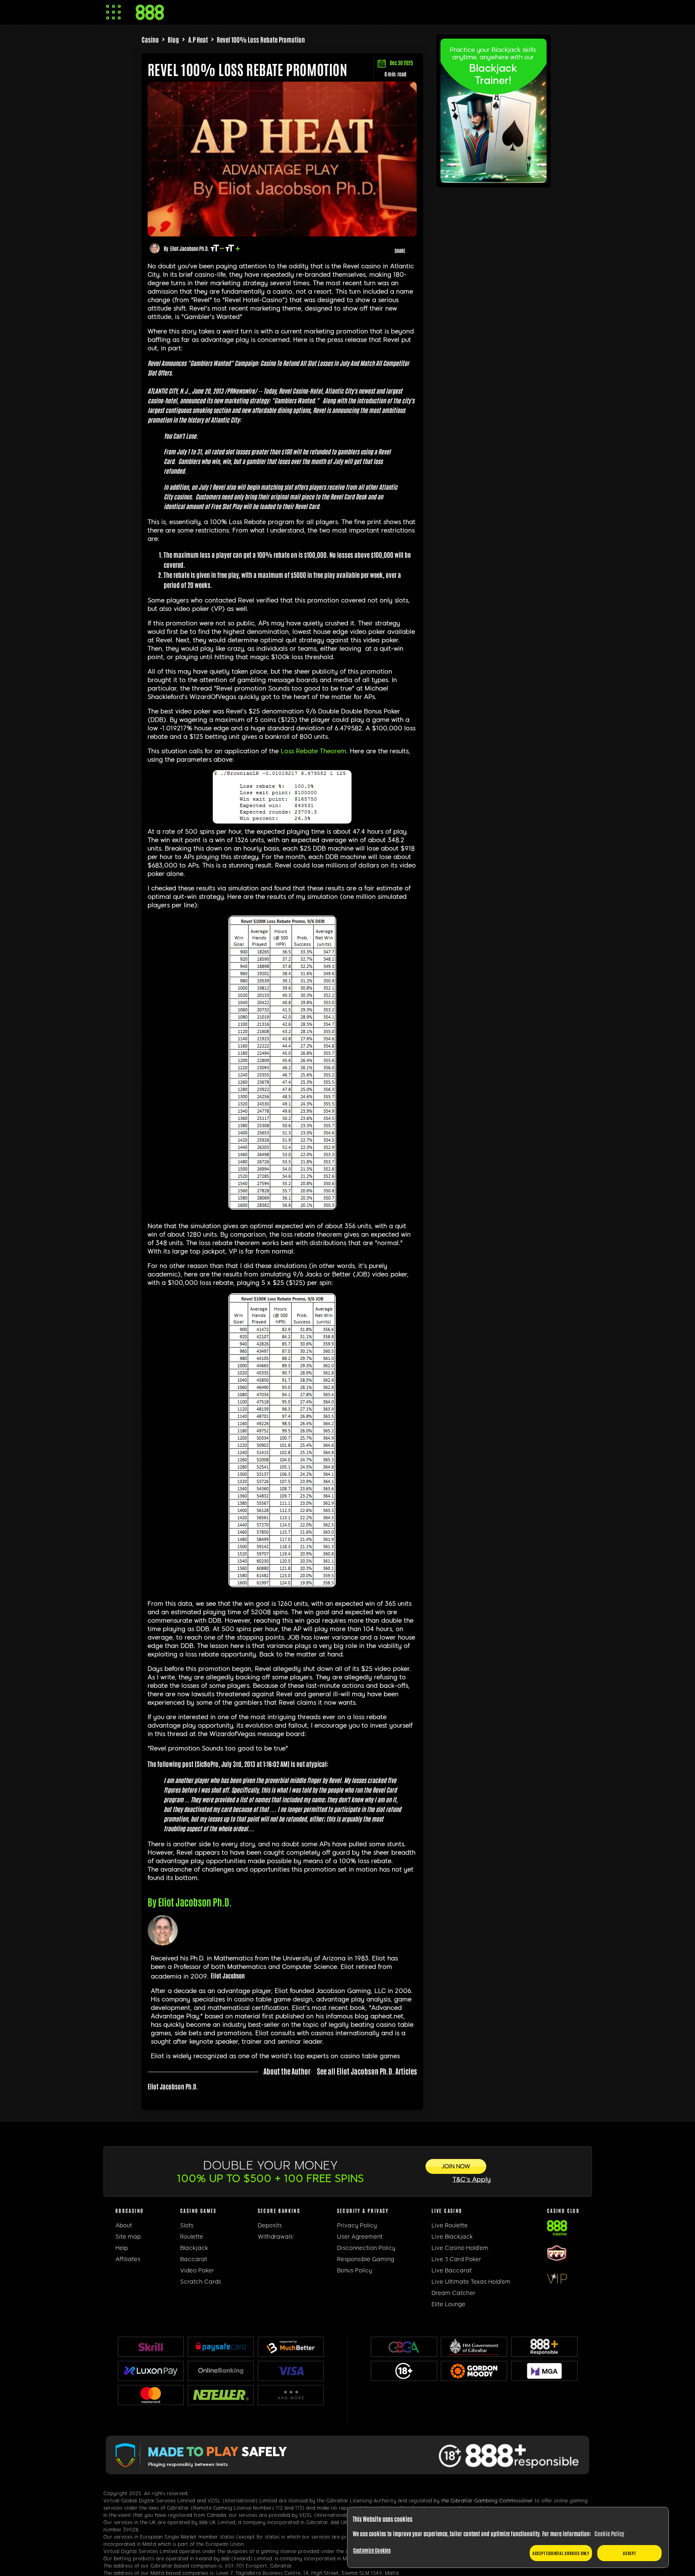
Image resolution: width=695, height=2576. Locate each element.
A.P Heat (198, 39)
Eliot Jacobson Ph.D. (189, 248)
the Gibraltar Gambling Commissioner (487, 2501)
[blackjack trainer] (493, 180)
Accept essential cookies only (561, 2553)
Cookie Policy (609, 2533)
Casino (150, 39)
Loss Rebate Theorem (314, 751)
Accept (629, 2553)
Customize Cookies (372, 2550)
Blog (173, 39)
